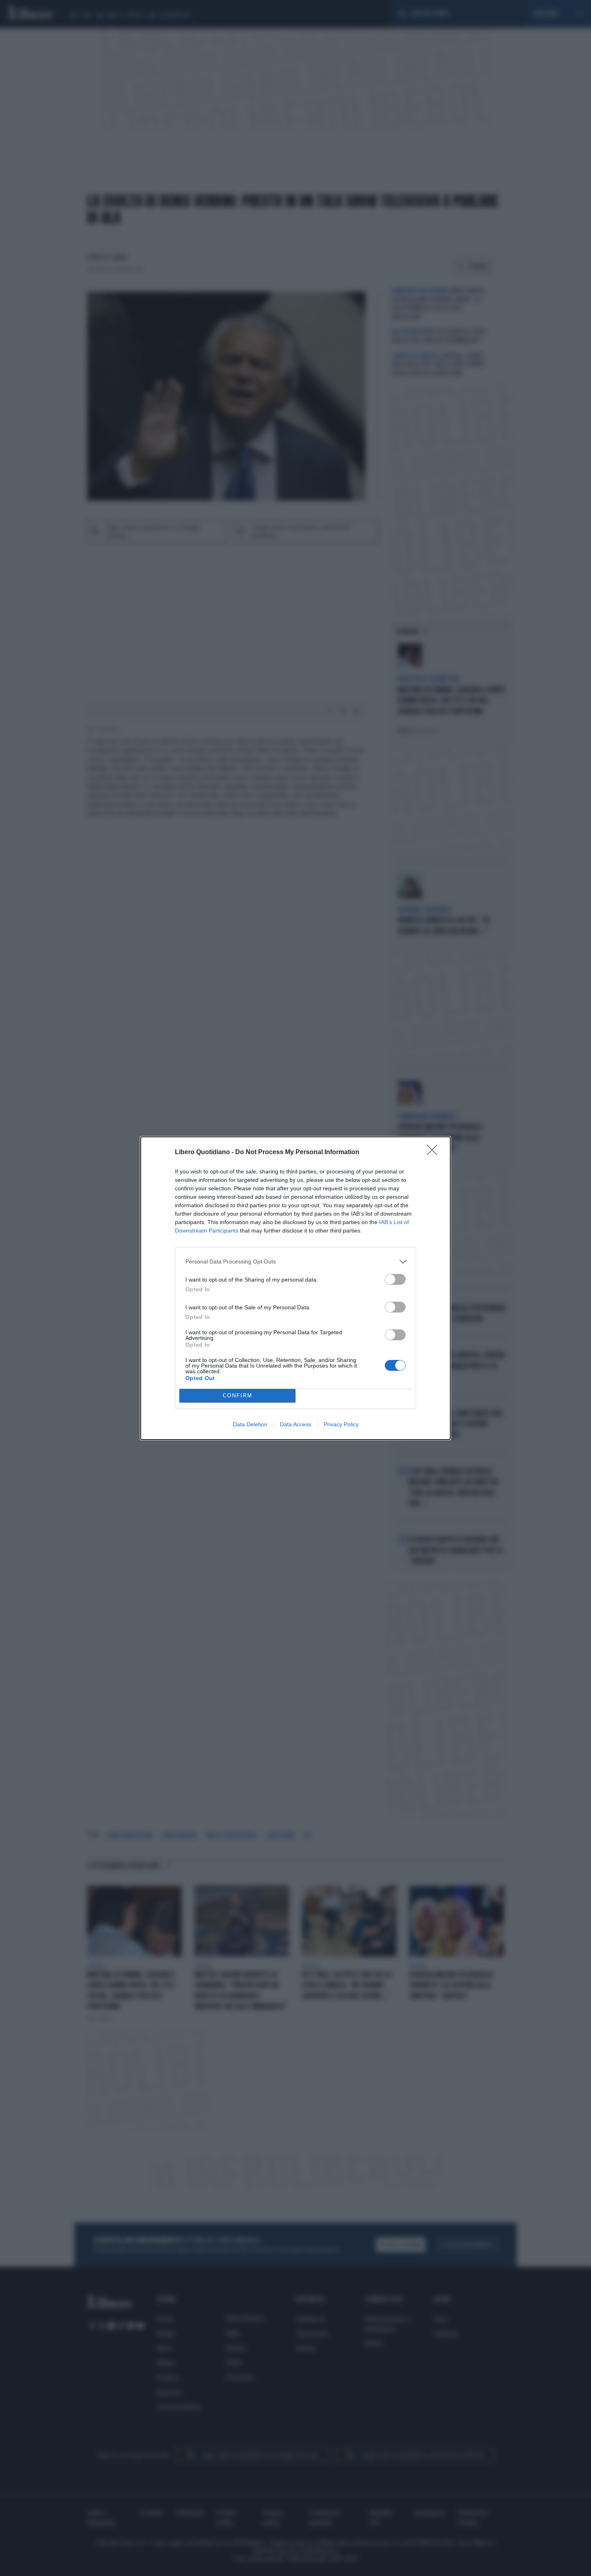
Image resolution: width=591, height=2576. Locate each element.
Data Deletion (250, 1424)
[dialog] (295, 1288)
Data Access (295, 1424)
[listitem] (295, 1262)
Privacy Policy (341, 1424)
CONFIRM (238, 1396)
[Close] (435, 1153)
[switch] (395, 1279)
